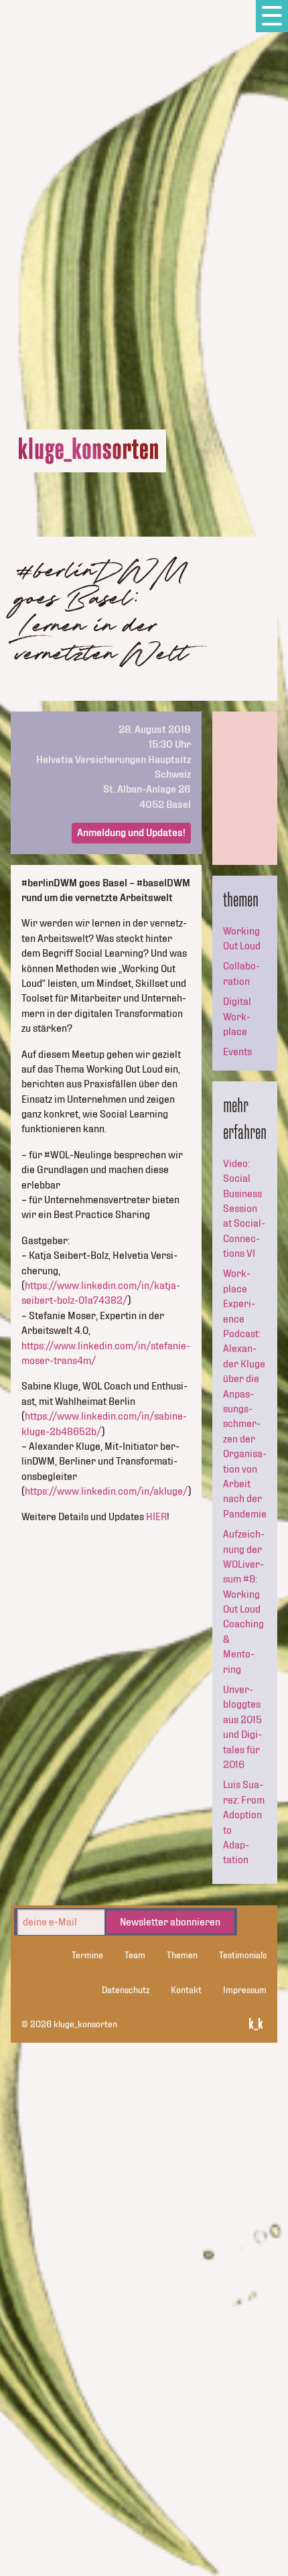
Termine (87, 1956)
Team (135, 1956)
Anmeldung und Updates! (131, 833)
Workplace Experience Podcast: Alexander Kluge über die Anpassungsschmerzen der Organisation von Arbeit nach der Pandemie (245, 1394)
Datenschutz (126, 1990)
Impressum (245, 1990)
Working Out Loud (242, 939)
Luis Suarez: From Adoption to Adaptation (244, 1822)
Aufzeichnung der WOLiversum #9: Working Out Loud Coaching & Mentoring (244, 1602)
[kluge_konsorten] (88, 451)
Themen (182, 1956)
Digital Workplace (237, 1017)
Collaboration (241, 973)
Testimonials (243, 1956)
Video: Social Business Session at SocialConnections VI (244, 1209)
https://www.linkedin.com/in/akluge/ (106, 1491)
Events (237, 1052)
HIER (156, 1517)
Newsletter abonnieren (170, 1922)
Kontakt (186, 1990)
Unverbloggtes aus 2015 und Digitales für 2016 (242, 1727)
